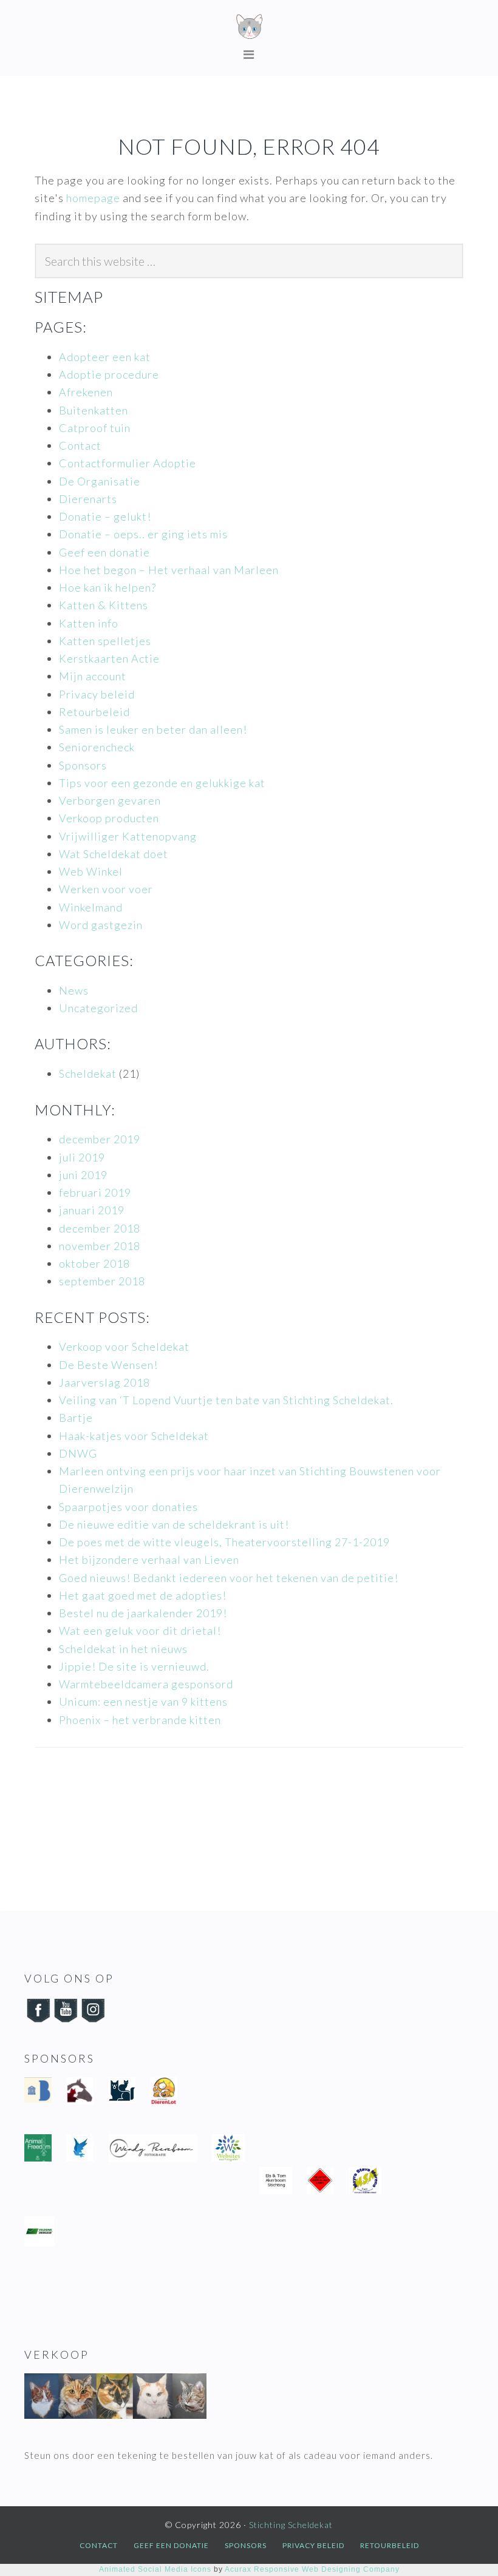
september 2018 (102, 1281)
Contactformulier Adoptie (128, 463)
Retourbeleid (94, 712)
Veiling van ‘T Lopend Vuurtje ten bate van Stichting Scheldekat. (226, 1400)
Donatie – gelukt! (105, 516)
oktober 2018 (94, 1263)
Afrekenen (86, 392)
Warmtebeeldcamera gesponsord (146, 1684)
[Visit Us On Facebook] (38, 2020)
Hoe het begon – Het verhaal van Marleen (169, 570)
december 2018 (100, 1228)
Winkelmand (91, 907)
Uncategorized (98, 1008)
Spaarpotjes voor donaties (128, 1507)
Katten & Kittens (104, 605)
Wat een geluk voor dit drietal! (140, 1631)
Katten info (89, 623)
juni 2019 (83, 1175)
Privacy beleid (97, 694)
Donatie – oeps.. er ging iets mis (143, 534)
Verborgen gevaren (110, 800)
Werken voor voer (106, 889)
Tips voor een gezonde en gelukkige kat (162, 783)
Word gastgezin (101, 925)
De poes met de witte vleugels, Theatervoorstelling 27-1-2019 (224, 1542)
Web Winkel (91, 871)
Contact (80, 445)
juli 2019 (82, 1157)
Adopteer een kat (105, 357)
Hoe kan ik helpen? (107, 587)
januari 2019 (92, 1210)
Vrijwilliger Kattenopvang (128, 836)
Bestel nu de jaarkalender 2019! (143, 1613)
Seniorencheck (97, 747)
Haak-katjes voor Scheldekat (134, 1436)
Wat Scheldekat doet (114, 854)
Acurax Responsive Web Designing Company (312, 2569)
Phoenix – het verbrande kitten (140, 1720)
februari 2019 (95, 1192)
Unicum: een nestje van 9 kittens (143, 1702)
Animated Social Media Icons (155, 2569)
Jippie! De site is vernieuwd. (134, 1666)
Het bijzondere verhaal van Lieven (149, 1560)
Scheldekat (88, 1073)
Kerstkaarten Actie (109, 658)
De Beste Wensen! (108, 1365)
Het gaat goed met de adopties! (143, 1595)
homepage (93, 198)
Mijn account (93, 676)
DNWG (78, 1453)
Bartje (76, 1418)
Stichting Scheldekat (249, 27)
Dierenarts (88, 499)
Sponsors (83, 765)
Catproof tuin (95, 428)
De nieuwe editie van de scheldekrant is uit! (174, 1524)
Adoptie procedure (109, 374)
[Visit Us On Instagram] (93, 2020)
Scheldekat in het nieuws (123, 1649)
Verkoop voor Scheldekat (124, 1347)
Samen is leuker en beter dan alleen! (153, 729)
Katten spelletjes (105, 641)
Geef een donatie (104, 552)
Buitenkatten (94, 410)
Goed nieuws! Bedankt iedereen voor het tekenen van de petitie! (229, 1578)
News (74, 990)
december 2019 (100, 1139)
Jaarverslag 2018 (104, 1382)
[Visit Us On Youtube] (65, 2020)
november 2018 (100, 1246)
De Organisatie (100, 481)
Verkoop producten (109, 818)
